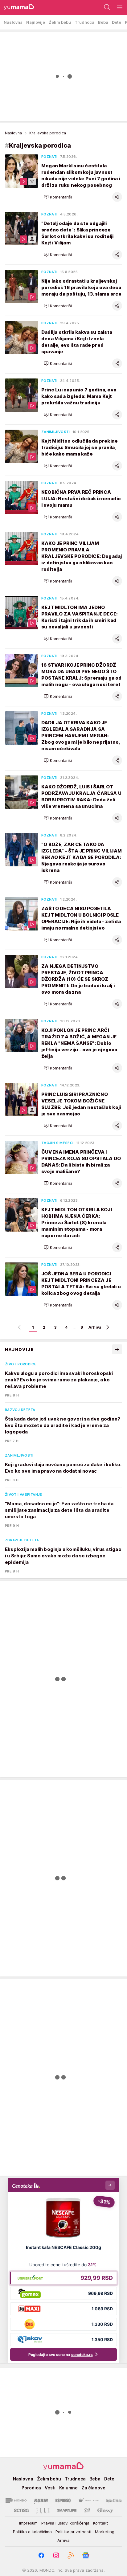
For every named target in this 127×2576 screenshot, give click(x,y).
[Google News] (86, 2555)
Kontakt (100, 2523)
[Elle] (43, 2510)
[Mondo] (16, 2500)
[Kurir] (41, 2500)
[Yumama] (17, 7)
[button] (58, 197)
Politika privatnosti (73, 2532)
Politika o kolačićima (32, 2532)
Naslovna (13, 133)
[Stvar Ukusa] (88, 2500)
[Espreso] (63, 2500)
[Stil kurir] (87, 2510)
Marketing (105, 2532)
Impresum (28, 2523)
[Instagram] (56, 2555)
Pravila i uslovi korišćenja (65, 2523)
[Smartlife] (67, 2510)
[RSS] (71, 2555)
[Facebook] (41, 2555)
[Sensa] (21, 2510)
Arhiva (95, 1327)
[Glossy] (105, 2510)
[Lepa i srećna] (114, 2500)
